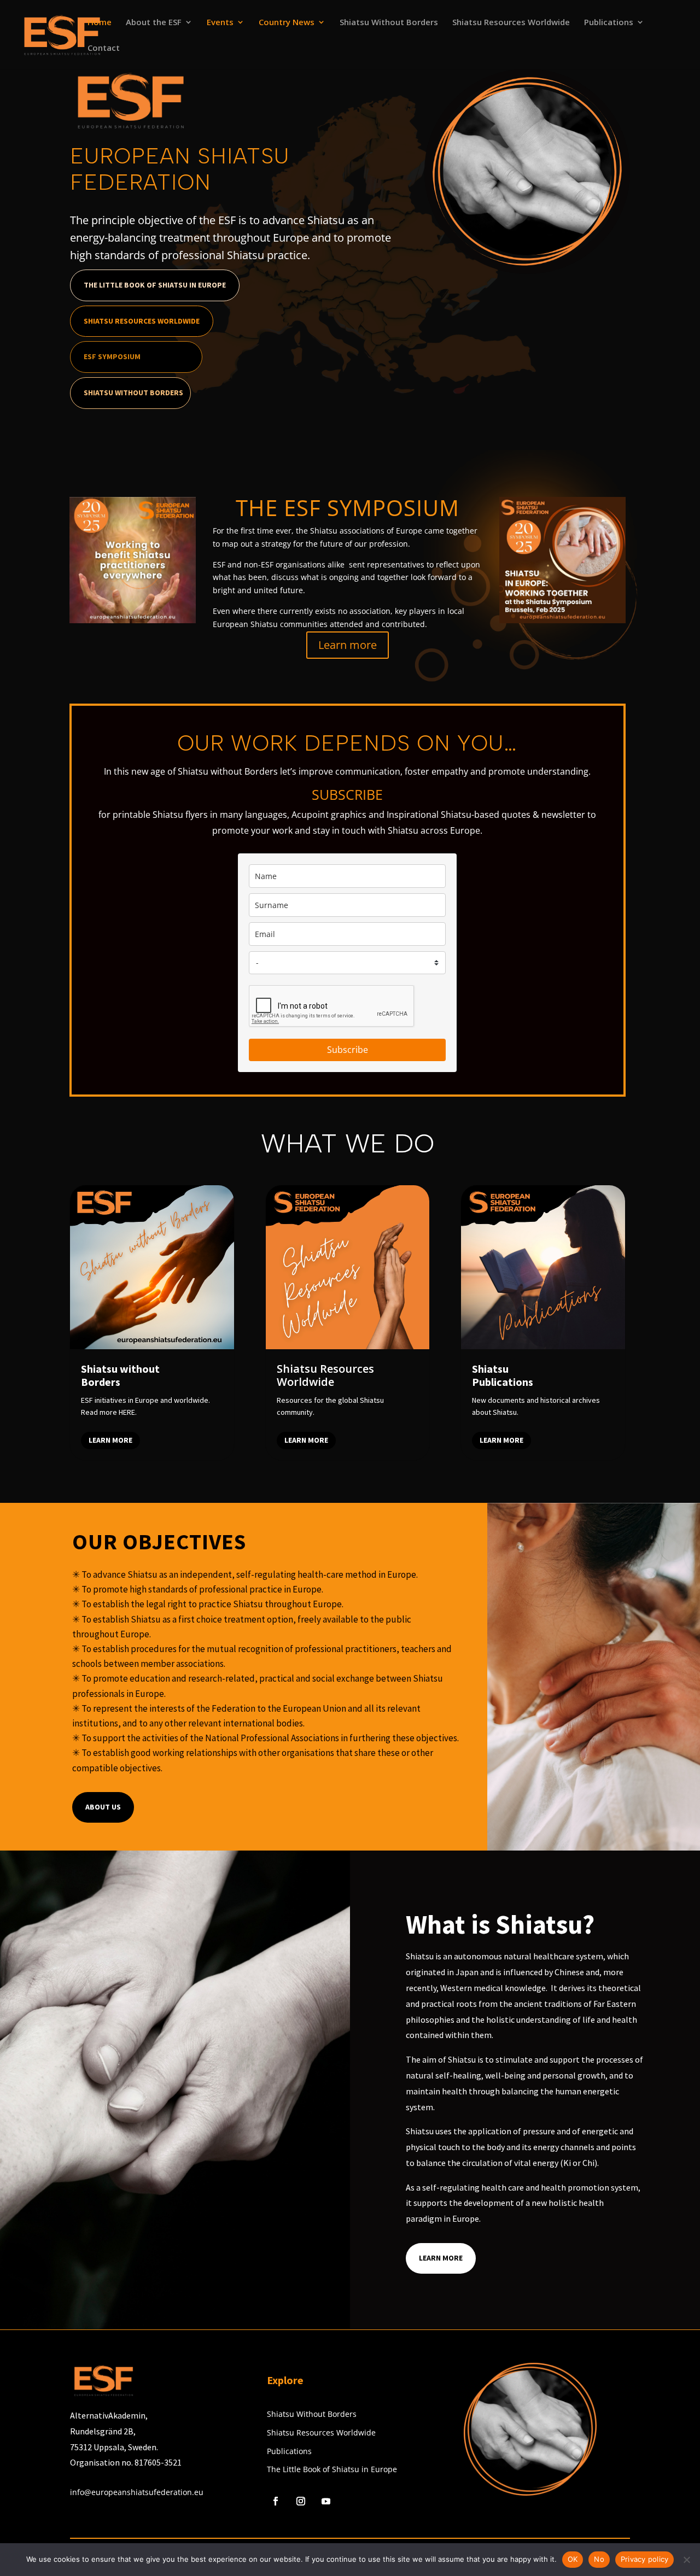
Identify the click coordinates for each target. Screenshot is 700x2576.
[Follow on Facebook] (276, 2501)
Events (220, 23)
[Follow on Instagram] (301, 2501)
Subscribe (348, 1050)
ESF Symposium (112, 356)
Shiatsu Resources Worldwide (511, 23)
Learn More (441, 2258)
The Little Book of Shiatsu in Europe (155, 285)
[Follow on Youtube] (326, 2501)
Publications (609, 23)
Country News (287, 23)
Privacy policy (645, 2559)
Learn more (348, 645)
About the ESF (154, 23)
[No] (686, 2560)
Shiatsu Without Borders (389, 23)
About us (103, 1807)
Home (100, 23)
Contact (104, 48)
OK (573, 2559)
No (599, 2559)
